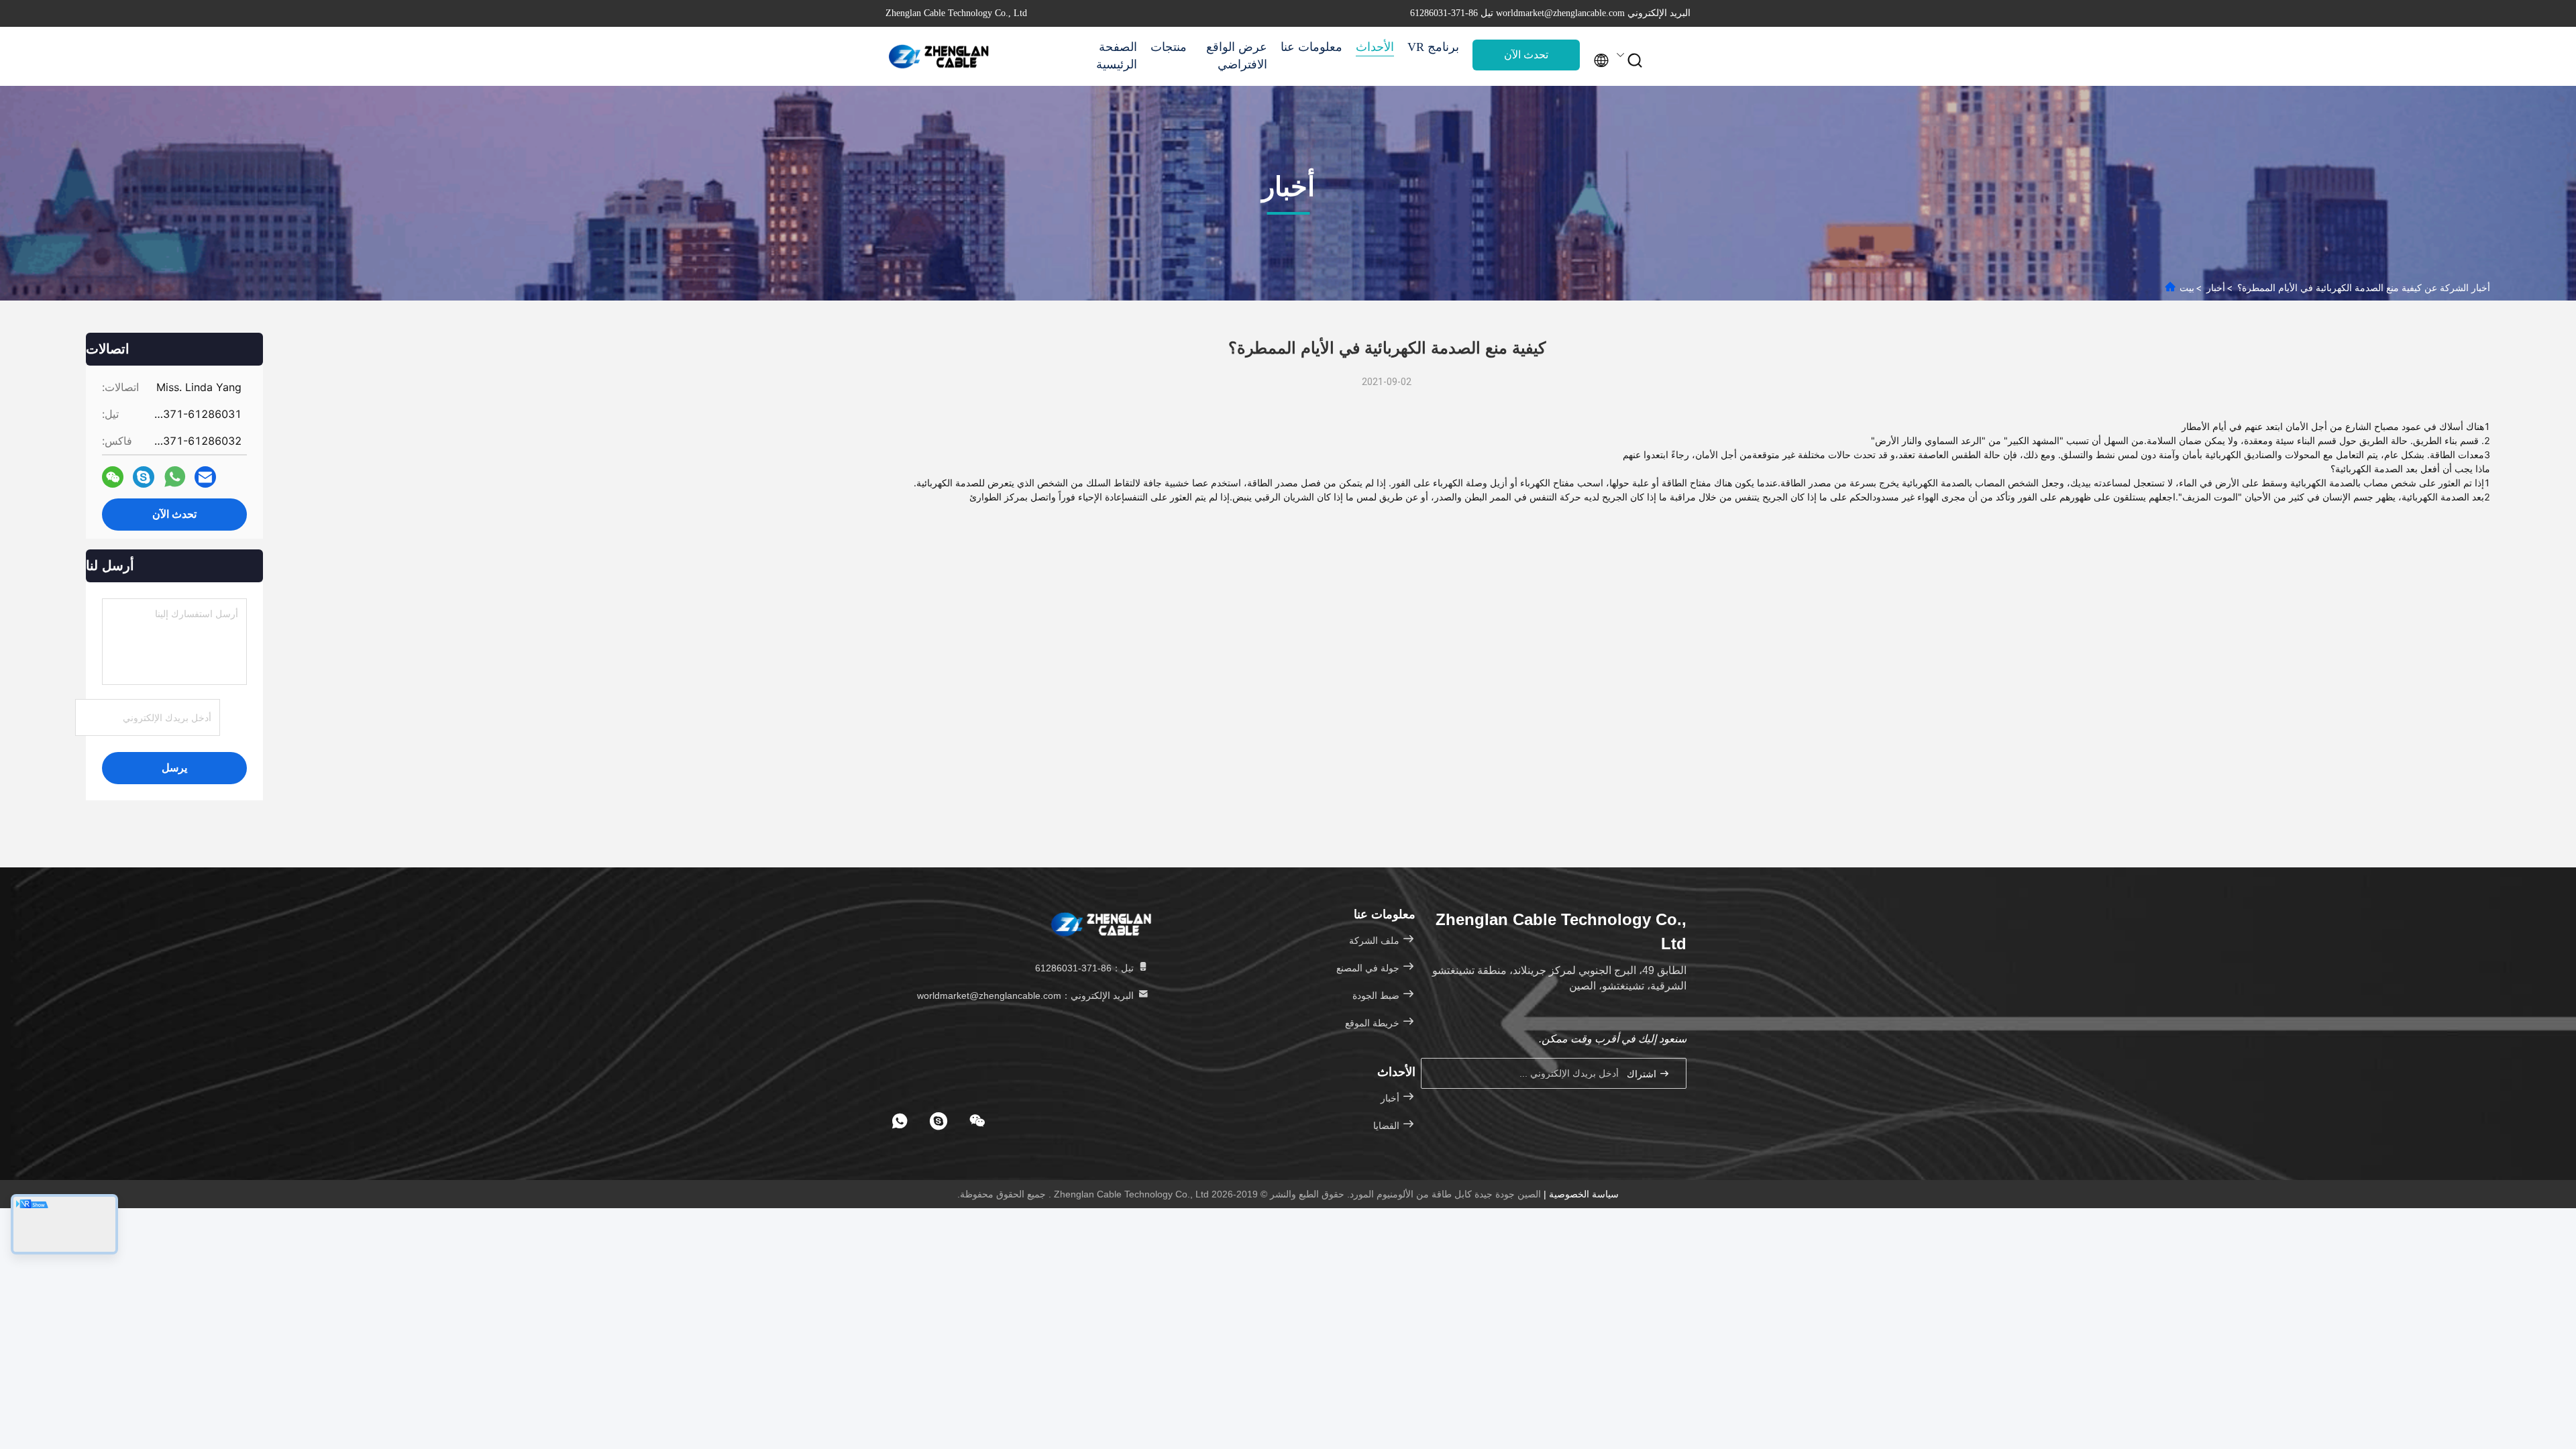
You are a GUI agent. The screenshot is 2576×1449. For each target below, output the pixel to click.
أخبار (2216, 287)
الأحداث (1375, 47)
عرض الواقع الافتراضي (1237, 56)
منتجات (1169, 47)
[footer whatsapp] (900, 1121)
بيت (2187, 287)
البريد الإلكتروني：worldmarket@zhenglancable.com (1027, 996)
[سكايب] (144, 477)
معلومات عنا (1311, 47)
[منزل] (939, 56)
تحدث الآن (1526, 55)
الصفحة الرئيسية (1117, 56)
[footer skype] (938, 1121)
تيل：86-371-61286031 (1086, 968)
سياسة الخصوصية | (1580, 1194)
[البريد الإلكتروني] (205, 477)
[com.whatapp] (175, 477)
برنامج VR (1433, 47)
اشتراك (1643, 1074)
